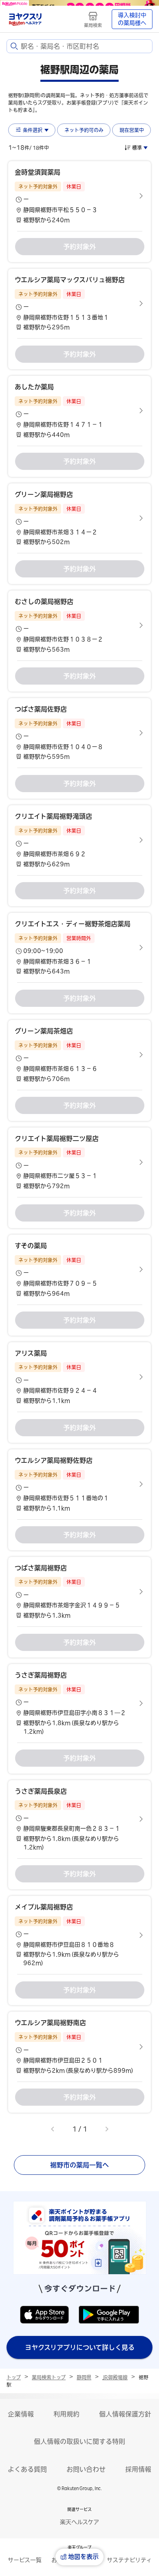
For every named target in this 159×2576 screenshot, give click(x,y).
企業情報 (21, 2414)
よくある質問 (27, 2469)
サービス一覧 (25, 2560)
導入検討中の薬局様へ (132, 19)
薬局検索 (93, 25)
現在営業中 (132, 130)
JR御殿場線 (115, 2377)
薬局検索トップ (49, 2377)
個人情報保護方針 (125, 2414)
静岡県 (84, 2377)
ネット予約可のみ (84, 130)
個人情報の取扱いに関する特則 (79, 2441)
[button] (79, 196)
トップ (14, 2377)
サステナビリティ (129, 2560)
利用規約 (66, 2414)
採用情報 (138, 2469)
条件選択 (33, 130)
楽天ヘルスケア (79, 2522)
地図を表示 (83, 2557)
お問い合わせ (86, 2469)
